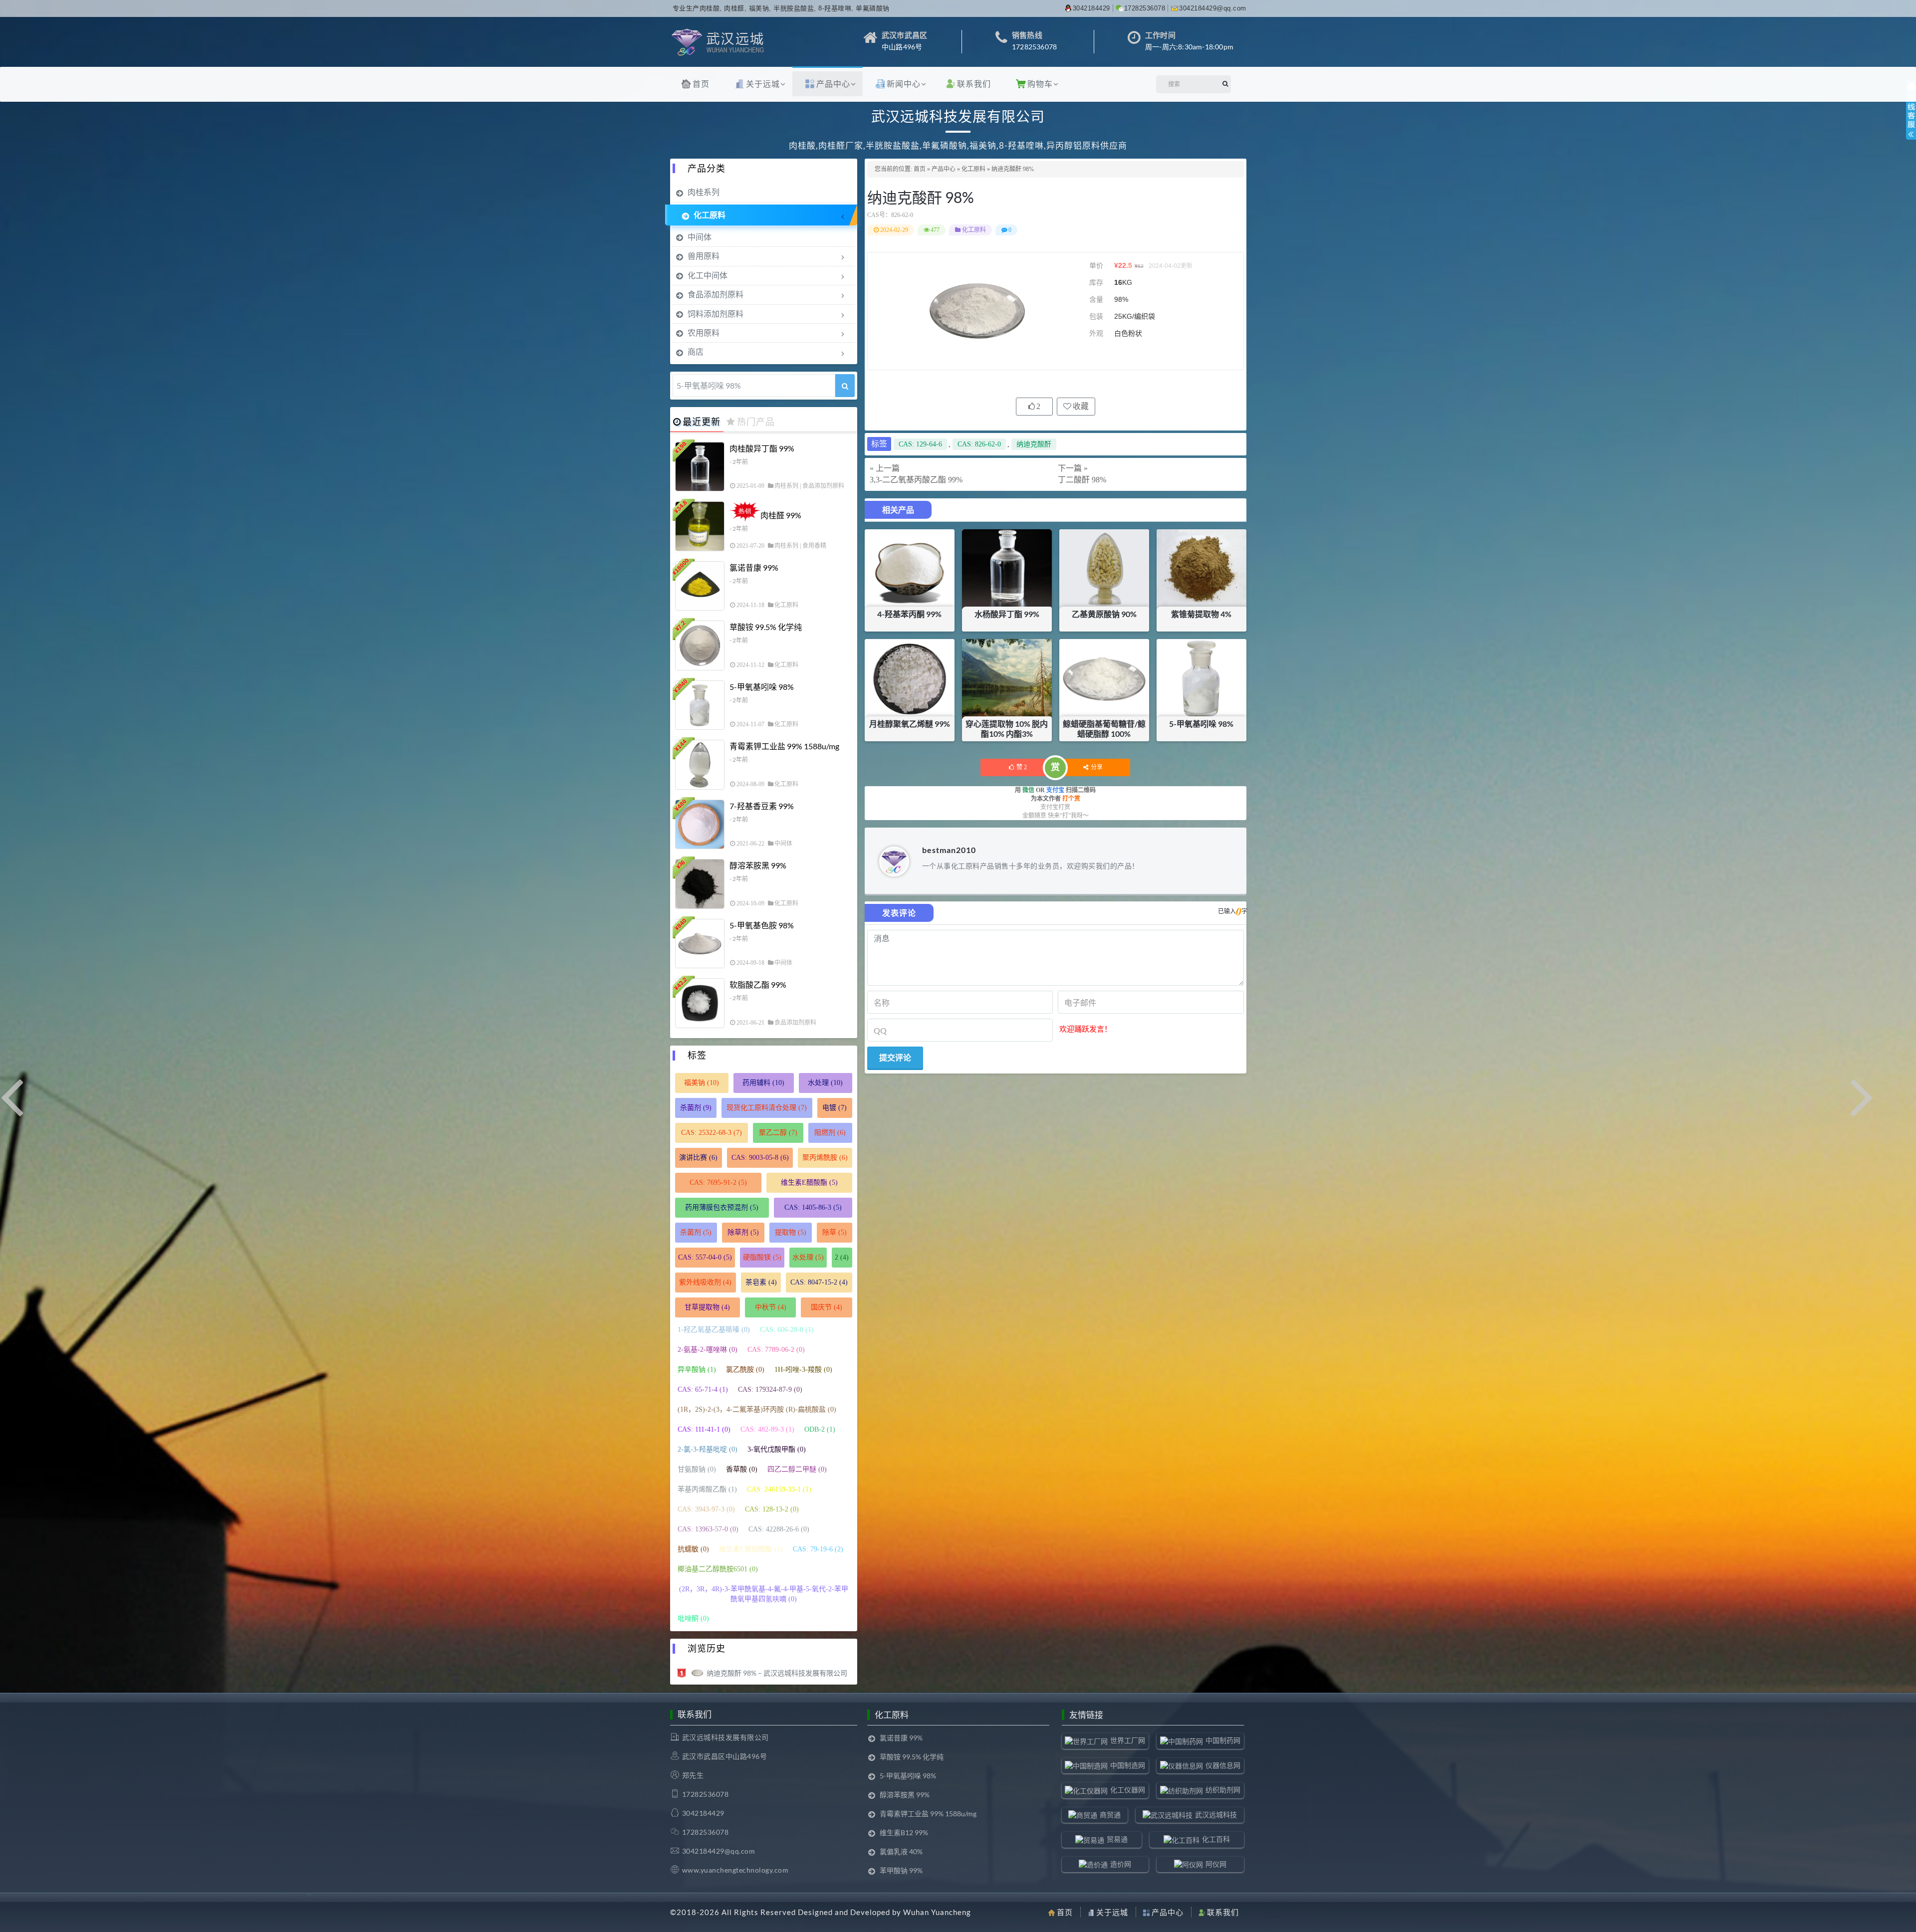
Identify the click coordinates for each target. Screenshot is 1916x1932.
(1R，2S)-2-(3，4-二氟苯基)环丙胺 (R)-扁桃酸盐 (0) (757, 1409)
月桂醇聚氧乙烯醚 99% (910, 724)
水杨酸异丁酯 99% (1007, 614)
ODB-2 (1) (820, 1429)
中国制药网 (1223, 1740)
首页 (701, 84)
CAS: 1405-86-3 (813, 1207)
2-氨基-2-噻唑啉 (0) (708, 1350)
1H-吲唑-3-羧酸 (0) (803, 1370)
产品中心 (833, 84)
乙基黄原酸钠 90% (1104, 614)
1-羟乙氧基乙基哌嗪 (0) (714, 1330)
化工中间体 (708, 275)
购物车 (1040, 84)
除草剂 (743, 1232)
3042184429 (1091, 8)
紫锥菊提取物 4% (1201, 614)
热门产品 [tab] (756, 422)
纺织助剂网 (1223, 1790)
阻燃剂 (830, 1133)
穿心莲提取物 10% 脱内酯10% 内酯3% (1007, 729)
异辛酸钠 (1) (697, 1370)
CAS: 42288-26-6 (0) (779, 1529)
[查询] (845, 386)
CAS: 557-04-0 (705, 1257)
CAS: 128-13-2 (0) (772, 1509)
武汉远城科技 (1216, 1815)
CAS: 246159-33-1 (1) (779, 1489)
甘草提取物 (707, 1307)
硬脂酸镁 (762, 1257)
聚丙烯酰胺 (825, 1158)
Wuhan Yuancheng (937, 1912)
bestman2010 (949, 850)
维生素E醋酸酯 (809, 1182)
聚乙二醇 (778, 1133)
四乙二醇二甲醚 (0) (797, 1469)
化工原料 (973, 169)
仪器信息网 (1223, 1765)
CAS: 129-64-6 (920, 444)
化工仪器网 (1128, 1790)
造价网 (1121, 1864)
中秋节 (771, 1307)
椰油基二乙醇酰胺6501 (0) (718, 1569)
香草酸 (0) (742, 1469)
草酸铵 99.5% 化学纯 (766, 627)
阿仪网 (1216, 1864)
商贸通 (1110, 1815)
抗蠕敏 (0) (693, 1549)
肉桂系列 (704, 192)
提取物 (791, 1232)
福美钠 (702, 1083)
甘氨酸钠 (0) (697, 1469)
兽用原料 (704, 256)
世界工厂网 (1128, 1740)
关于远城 (763, 84)
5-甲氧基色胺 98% (762, 925)
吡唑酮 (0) (693, 1618)
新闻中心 (904, 84)
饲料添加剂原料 (716, 314)
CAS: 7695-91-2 (718, 1182)
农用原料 (704, 332)
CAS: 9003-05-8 (760, 1158)
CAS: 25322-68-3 (712, 1133)
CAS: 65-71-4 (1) (703, 1390)
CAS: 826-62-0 (979, 444)
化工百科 (1216, 1839)
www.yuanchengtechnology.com (735, 1870)
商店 (696, 351)
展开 (1911, 119)
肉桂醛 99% (781, 515)
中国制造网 (1128, 1765)
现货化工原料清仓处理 (767, 1108)
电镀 (835, 1108)
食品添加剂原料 (716, 294)
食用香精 (814, 546)
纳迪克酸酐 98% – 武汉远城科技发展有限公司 (777, 1673)
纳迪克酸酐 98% (921, 197)
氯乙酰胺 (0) (745, 1370)
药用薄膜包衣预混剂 (722, 1207)
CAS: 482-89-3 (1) (767, 1429)
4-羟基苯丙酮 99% (909, 614)
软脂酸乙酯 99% (758, 984)
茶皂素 (761, 1282)
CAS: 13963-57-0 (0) (708, 1529)
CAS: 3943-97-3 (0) (706, 1509)
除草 (835, 1232)
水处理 (825, 1083)
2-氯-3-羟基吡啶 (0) (708, 1449)
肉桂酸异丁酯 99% (762, 448)
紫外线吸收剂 (705, 1282)
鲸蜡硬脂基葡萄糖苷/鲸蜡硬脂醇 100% (1104, 729)
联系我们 (974, 84)
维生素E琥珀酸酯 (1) (751, 1549)
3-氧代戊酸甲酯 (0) (777, 1449)
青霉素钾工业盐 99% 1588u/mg (784, 746)
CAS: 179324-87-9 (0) (770, 1390)
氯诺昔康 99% (754, 567)
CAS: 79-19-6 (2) (818, 1549)
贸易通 (1117, 1839)
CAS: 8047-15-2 (819, 1282)
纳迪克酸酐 (1034, 444)
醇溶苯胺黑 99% (758, 865)
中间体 (700, 237)
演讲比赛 (698, 1158)
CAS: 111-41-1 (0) (704, 1429)
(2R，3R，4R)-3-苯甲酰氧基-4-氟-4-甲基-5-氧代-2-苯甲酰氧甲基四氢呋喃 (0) (764, 1594)
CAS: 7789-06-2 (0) (776, 1350)
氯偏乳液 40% (901, 1851)
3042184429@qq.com (1213, 8)
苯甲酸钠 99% (901, 1870)
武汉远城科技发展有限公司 (725, 1737)
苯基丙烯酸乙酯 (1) (707, 1489)
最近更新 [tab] (702, 422)
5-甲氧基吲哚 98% (1201, 724)
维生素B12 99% (904, 1832)
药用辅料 (763, 1083)
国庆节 (827, 1307)
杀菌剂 (696, 1108)
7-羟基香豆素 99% (762, 806)
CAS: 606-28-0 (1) (787, 1330)
